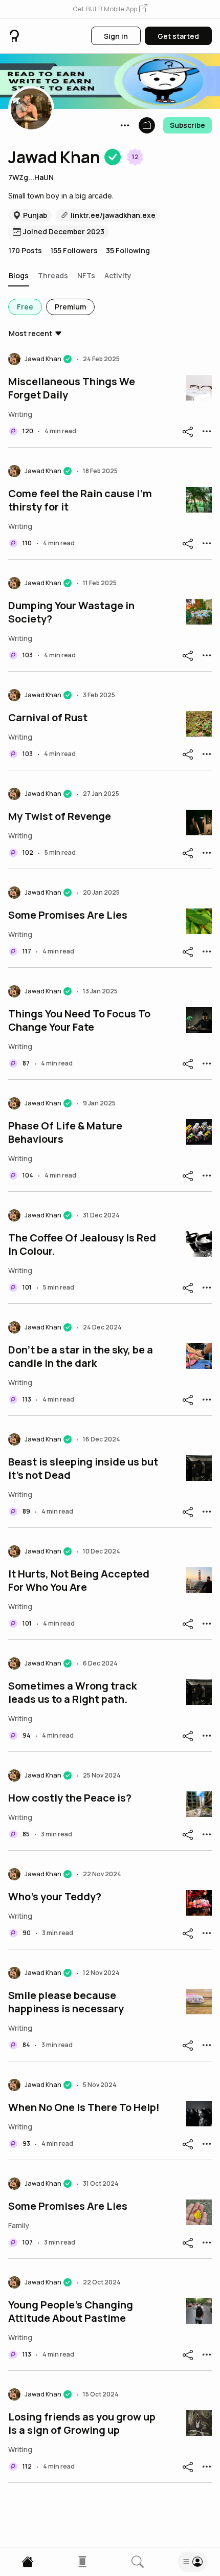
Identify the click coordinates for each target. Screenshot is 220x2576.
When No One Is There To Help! (84, 2107)
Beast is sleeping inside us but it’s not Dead (83, 1469)
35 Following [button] (128, 250)
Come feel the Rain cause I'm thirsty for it (80, 500)
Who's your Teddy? (55, 1897)
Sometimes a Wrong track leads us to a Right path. (72, 1693)
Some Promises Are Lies (68, 915)
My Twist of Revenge (60, 816)
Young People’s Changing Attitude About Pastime (71, 2312)
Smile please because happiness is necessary (66, 2002)
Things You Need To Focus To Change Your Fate (79, 1020)
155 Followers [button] (74, 250)
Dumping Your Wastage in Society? (71, 612)
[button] (110, 9)
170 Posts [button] (25, 250)
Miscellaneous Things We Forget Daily (72, 388)
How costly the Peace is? (70, 1798)
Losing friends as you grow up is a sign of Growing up (82, 2424)
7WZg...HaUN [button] (31, 177)
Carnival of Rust (48, 718)
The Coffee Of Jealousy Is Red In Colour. (82, 1245)
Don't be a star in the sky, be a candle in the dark (81, 1357)
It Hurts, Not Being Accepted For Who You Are (79, 1581)
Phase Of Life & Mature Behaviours (65, 1132)
